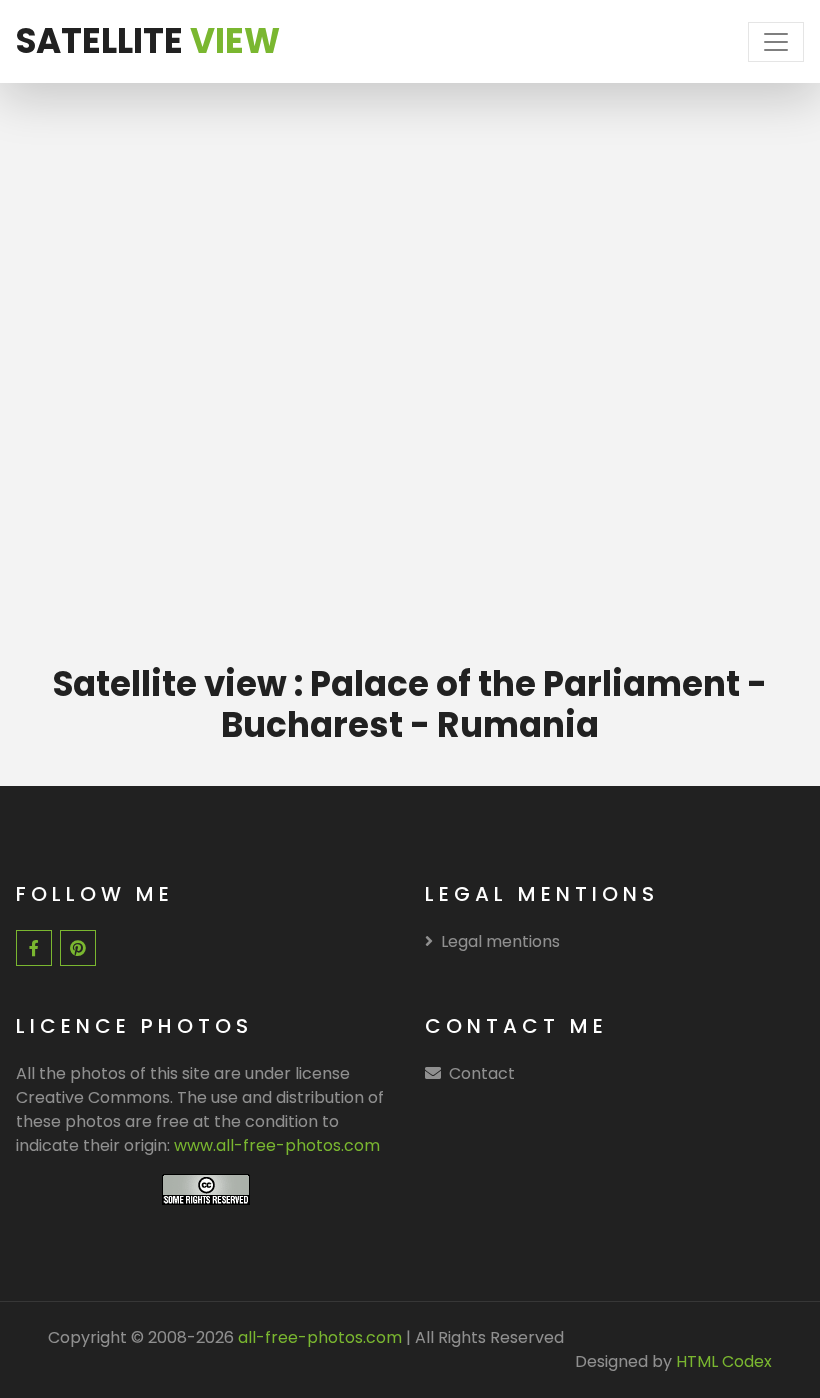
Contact (482, 1073)
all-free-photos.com (318, 1337)
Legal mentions (500, 941)
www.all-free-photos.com (277, 1145)
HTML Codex (724, 1361)
